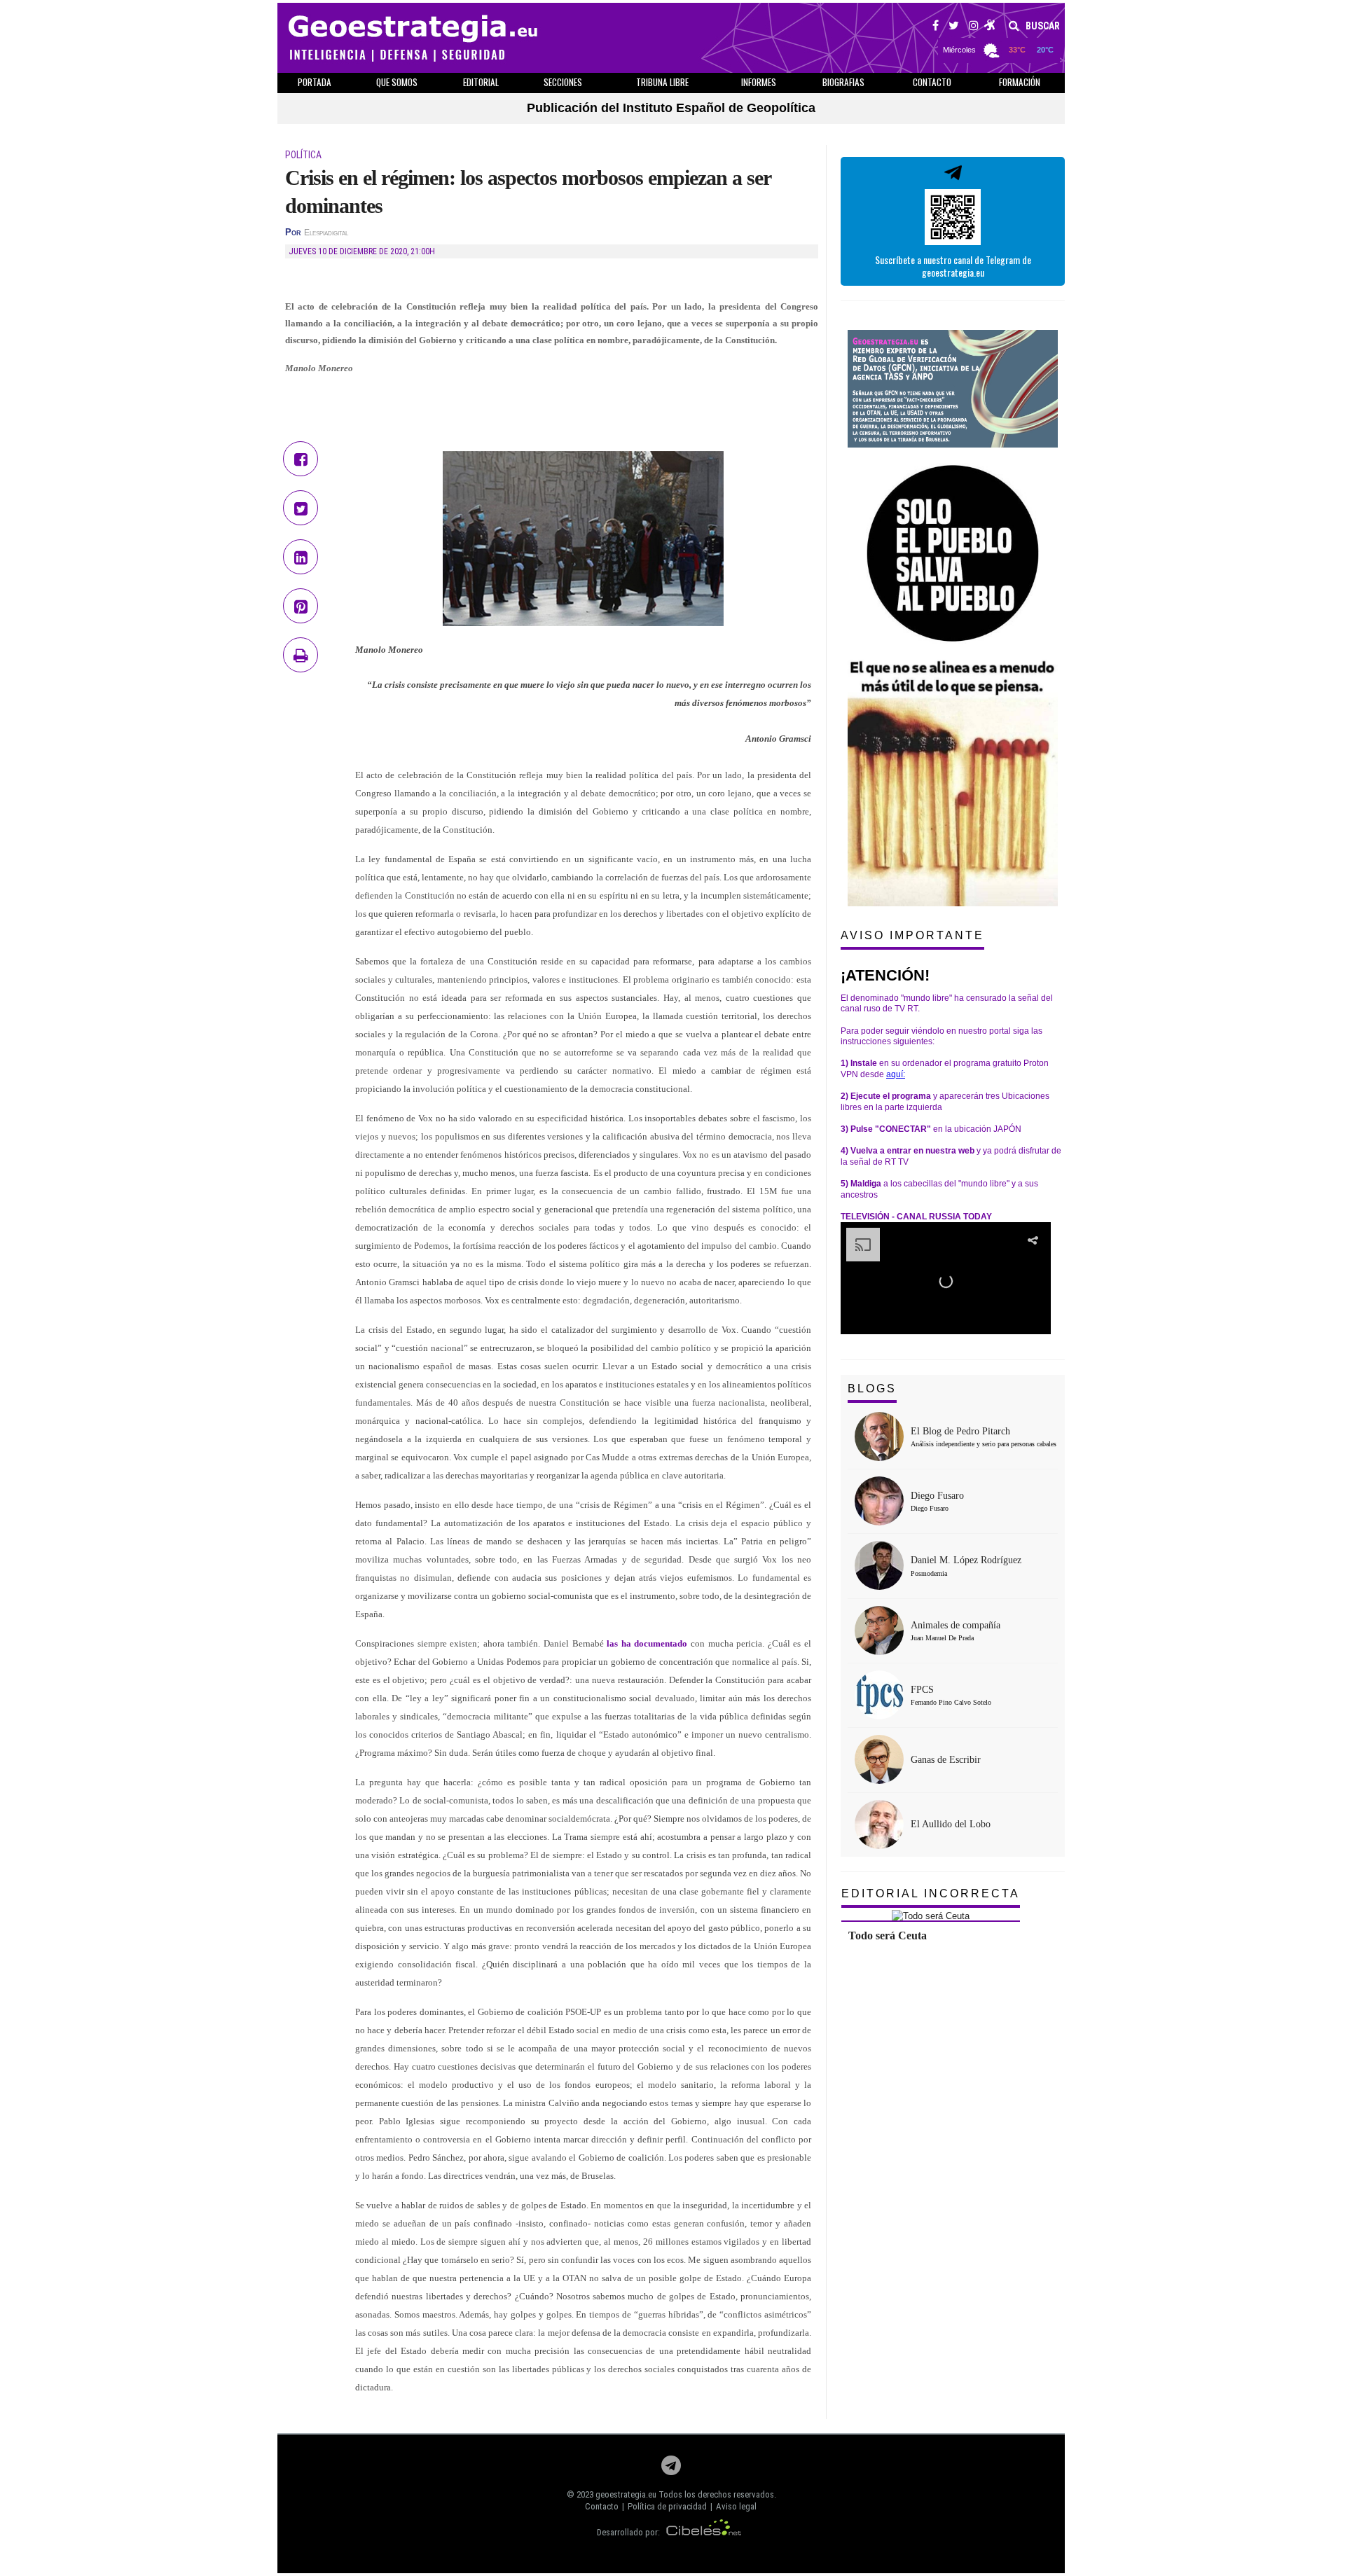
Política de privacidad (667, 2506)
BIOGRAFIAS (843, 82)
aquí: (896, 1074)
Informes (759, 82)
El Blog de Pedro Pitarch (960, 1431)
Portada (315, 82)
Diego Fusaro (937, 1496)
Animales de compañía (956, 1625)
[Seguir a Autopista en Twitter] (954, 27)
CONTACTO (932, 82)
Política (303, 155)
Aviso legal (736, 2506)
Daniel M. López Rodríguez (966, 1560)
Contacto (602, 2506)
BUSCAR (1042, 26)
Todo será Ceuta (888, 1936)
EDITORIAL (481, 82)
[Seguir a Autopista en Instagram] (974, 27)
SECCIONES (563, 82)
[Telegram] (671, 2469)
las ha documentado (647, 1643)
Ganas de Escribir (946, 1760)
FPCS (922, 1690)
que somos (397, 82)
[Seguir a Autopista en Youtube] (990, 27)
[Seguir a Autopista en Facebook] (936, 27)
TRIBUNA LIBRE (662, 82)
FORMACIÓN (1020, 82)
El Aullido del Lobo (951, 1824)
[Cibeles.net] (704, 2532)
